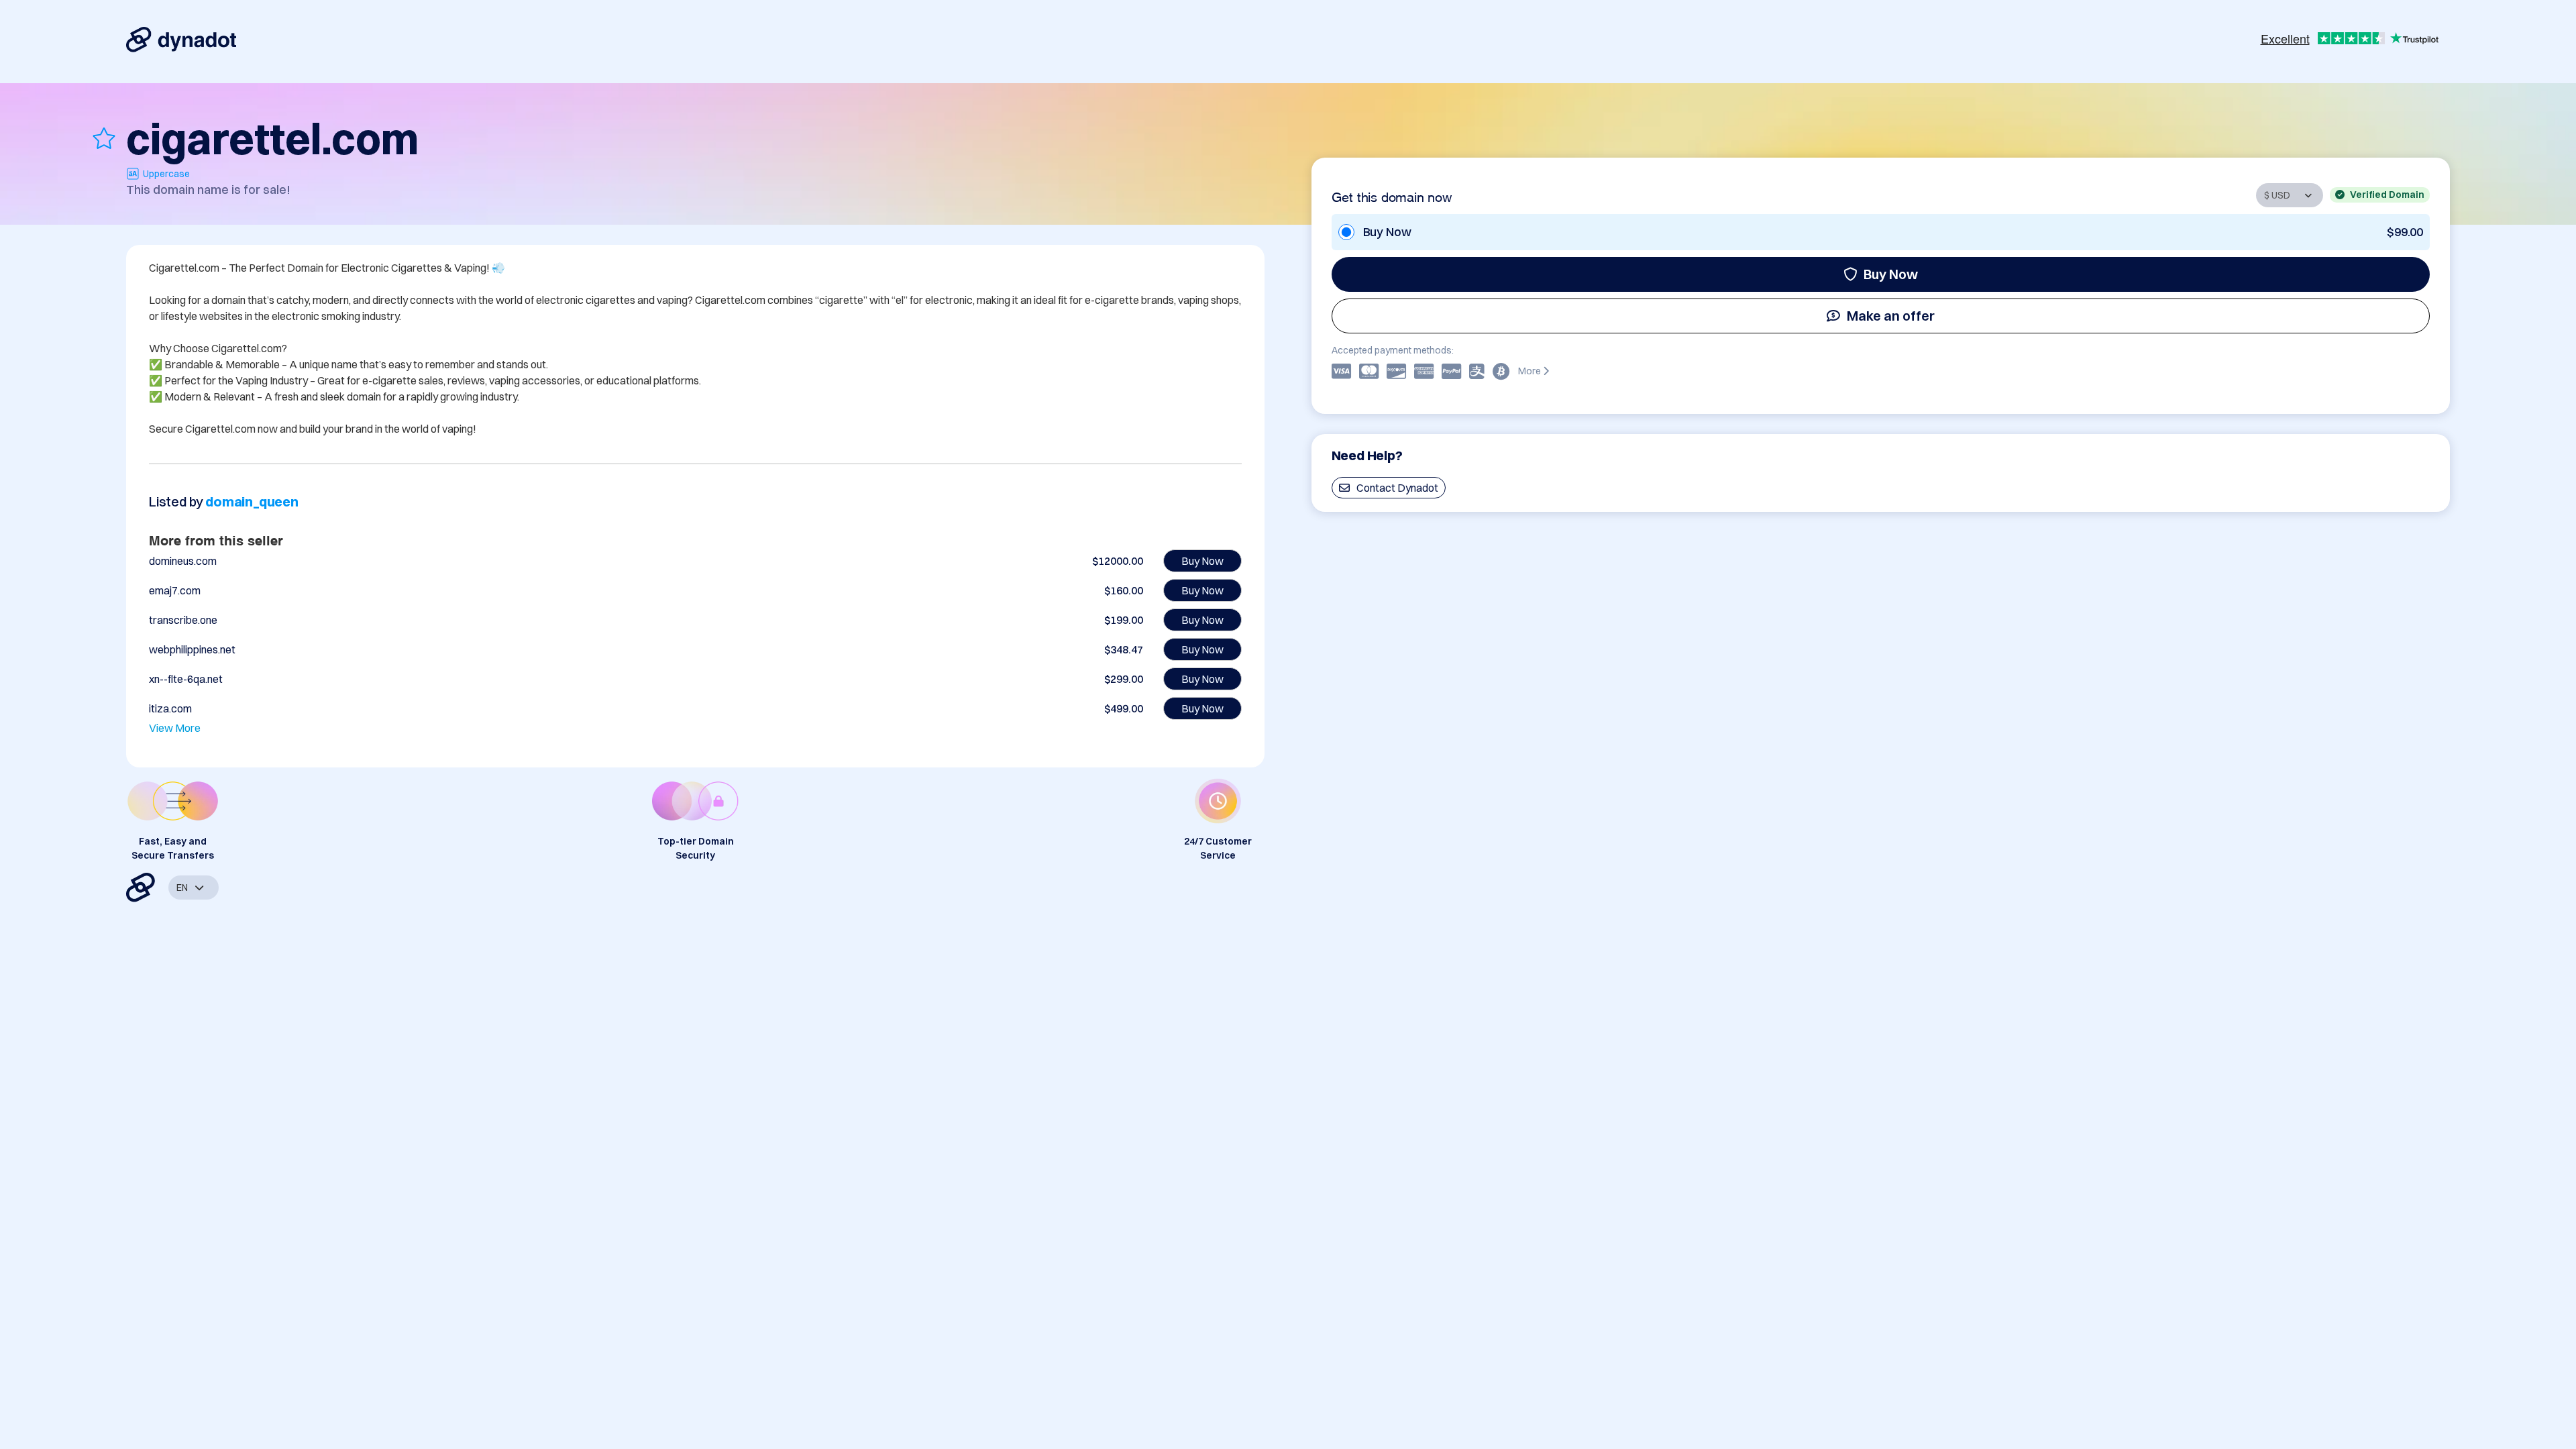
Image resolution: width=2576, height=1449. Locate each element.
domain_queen (252, 501)
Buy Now (1891, 274)
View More (175, 728)
